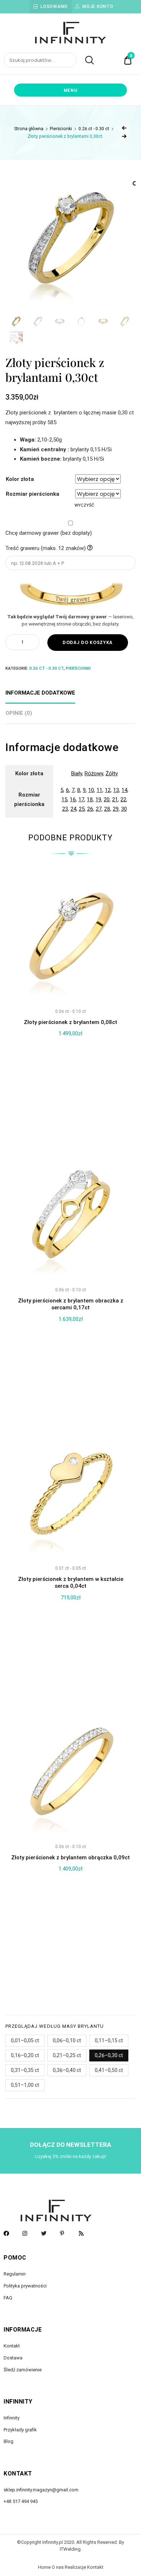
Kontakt (12, 2346)
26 (90, 809)
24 (73, 809)
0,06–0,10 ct (67, 2040)
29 (116, 809)
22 (123, 799)
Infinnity (12, 2418)
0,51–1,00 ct (25, 2085)
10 (91, 790)
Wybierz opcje (70, 1989)
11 (99, 790)
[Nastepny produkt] (124, 136)
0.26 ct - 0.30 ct (94, 129)
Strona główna (29, 129)
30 (124, 809)
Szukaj (86, 60)
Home (44, 2567)
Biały (77, 773)
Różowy (94, 773)
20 (107, 799)
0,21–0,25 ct (67, 2055)
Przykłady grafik (20, 2430)
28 (107, 809)
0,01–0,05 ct (25, 2040)
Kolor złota (20, 479)
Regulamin (15, 2274)
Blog (8, 2441)
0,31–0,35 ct (25, 2070)
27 (99, 809)
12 (108, 790)
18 (90, 799)
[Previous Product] (124, 128)
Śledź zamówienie (23, 2370)
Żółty (112, 773)
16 (73, 799)
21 (115, 799)
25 (82, 809)
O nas (58, 2567)
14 (124, 790)
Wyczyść (84, 505)
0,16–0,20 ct (25, 2055)
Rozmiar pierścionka (33, 494)
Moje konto (98, 7)
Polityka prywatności (25, 2286)
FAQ (8, 2298)
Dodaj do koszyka (88, 642)
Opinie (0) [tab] (19, 713)
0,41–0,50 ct (109, 2070)
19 (98, 799)
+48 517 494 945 (21, 2501)
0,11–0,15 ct (109, 2040)
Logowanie (54, 7)
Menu (71, 90)
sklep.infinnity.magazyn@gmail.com (41, 2490)
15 (64, 799)
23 (65, 809)
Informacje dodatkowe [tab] (40, 693)
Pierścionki (61, 129)
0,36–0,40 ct (67, 2070)
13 (116, 790)
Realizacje (75, 2567)
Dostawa (13, 2358)
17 (81, 799)
